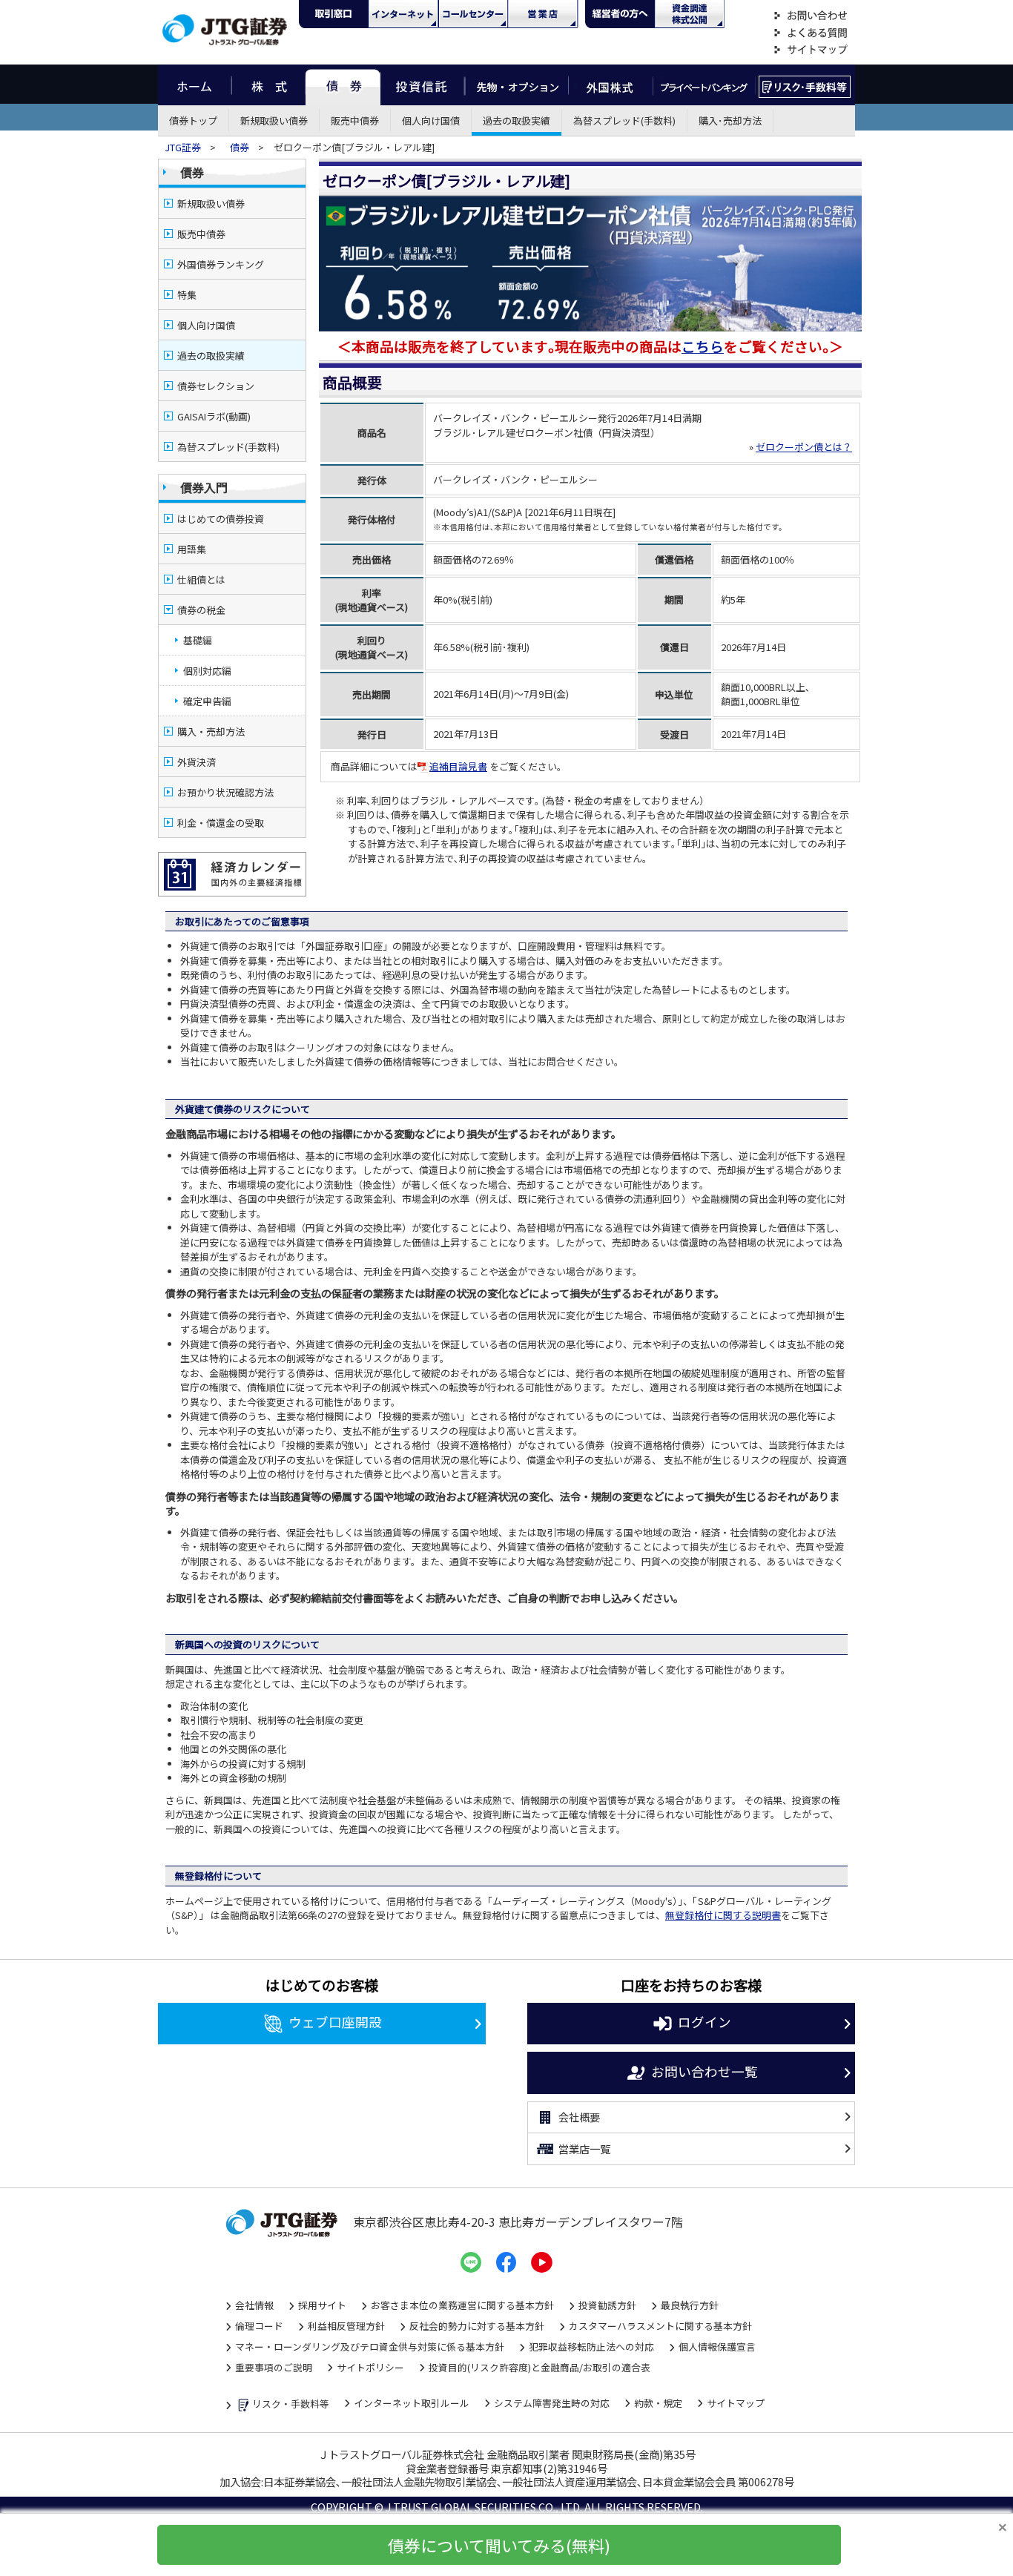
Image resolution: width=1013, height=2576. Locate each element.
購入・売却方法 (211, 731)
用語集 (192, 549)
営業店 (543, 14)
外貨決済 (197, 762)
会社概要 (579, 2117)
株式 (268, 85)
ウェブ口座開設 (335, 2022)
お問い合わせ (811, 16)
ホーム (195, 85)
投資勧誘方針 (607, 2305)
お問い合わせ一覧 (705, 2071)
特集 (187, 295)
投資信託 (423, 85)
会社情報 (254, 2305)
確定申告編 (207, 701)
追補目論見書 (458, 766)
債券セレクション (216, 386)
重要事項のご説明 (274, 2367)
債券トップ (193, 120)
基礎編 (198, 640)
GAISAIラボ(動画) (214, 416)
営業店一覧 (584, 2149)
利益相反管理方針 (346, 2326)
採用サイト (322, 2305)
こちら (703, 346)
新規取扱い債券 (274, 120)
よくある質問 (811, 33)
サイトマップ (811, 50)
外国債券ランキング (221, 264)
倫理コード (259, 2326)
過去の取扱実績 (517, 120)
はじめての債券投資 (221, 519)
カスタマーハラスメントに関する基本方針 (660, 2326)
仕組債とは (201, 579)
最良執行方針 (690, 2305)
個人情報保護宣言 (717, 2347)
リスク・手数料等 (291, 2404)
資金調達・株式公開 (690, 14)
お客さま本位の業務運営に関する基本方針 (462, 2305)
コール (473, 14)
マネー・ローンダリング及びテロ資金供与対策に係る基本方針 (370, 2347)
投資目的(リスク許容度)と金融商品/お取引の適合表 (540, 2367)
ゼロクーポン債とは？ (804, 447)
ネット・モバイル (403, 14)
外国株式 (611, 85)
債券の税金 (201, 610)
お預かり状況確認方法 (225, 792)
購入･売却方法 (730, 120)
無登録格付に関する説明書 (723, 1915)
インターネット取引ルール (412, 2403)
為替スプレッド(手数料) (624, 120)
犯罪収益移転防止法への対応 (591, 2347)
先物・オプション (517, 85)
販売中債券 (355, 120)
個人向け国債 (431, 120)
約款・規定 (658, 2403)
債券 (343, 85)
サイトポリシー (370, 2367)
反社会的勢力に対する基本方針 (477, 2326)
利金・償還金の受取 (221, 823)
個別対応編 (207, 671)
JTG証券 (184, 147)
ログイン (705, 2022)
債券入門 (204, 487)
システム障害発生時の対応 (552, 2403)
